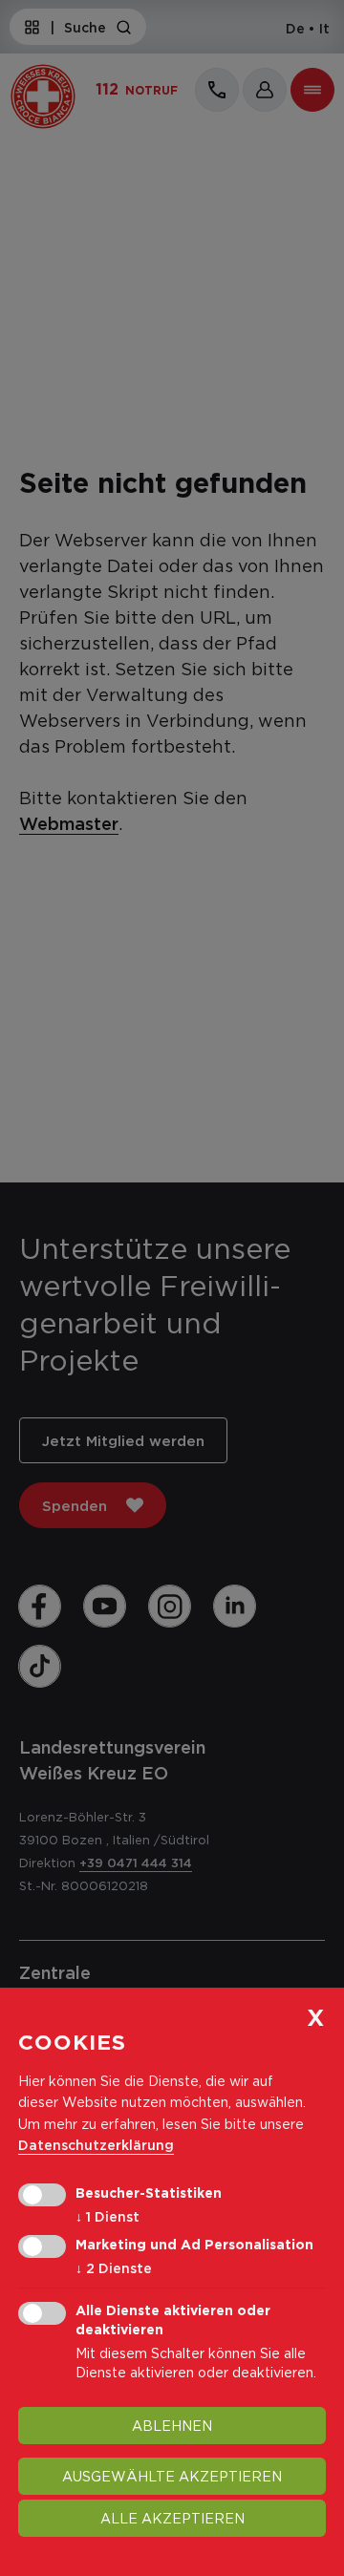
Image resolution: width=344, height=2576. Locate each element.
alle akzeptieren (172, 2518)
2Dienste (114, 2268)
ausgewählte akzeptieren (172, 2476)
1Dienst (107, 2216)
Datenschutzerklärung (96, 2145)
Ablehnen (172, 2426)
